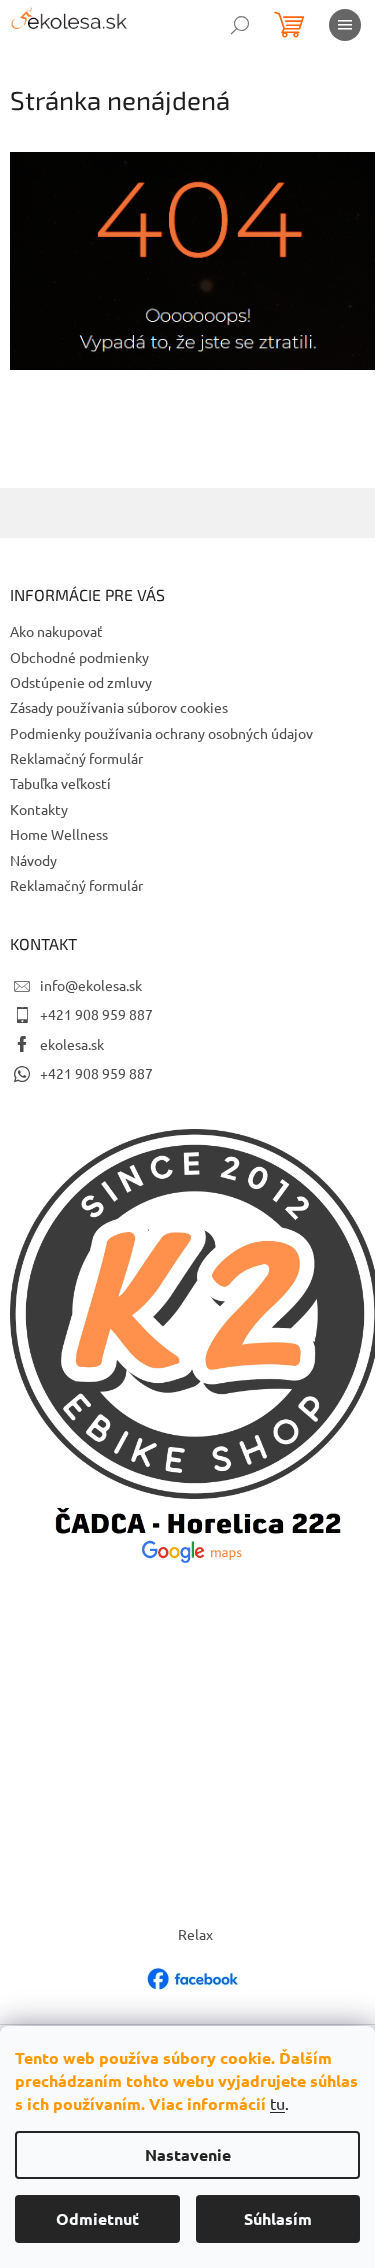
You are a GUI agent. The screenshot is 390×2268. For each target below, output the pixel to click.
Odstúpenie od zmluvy (81, 682)
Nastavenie (188, 2154)
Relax (195, 1934)
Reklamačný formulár (76, 758)
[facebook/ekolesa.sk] (195, 1977)
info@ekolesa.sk (91, 985)
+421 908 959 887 (96, 1014)
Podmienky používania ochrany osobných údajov (161, 733)
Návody (33, 860)
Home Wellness (59, 834)
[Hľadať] (240, 25)
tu (277, 2103)
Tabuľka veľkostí (60, 783)
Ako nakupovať (56, 631)
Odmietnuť (97, 2218)
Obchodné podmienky (79, 657)
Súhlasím (278, 2218)
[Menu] (345, 25)
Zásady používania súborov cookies (119, 707)
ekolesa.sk (72, 1044)
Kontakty (39, 809)
